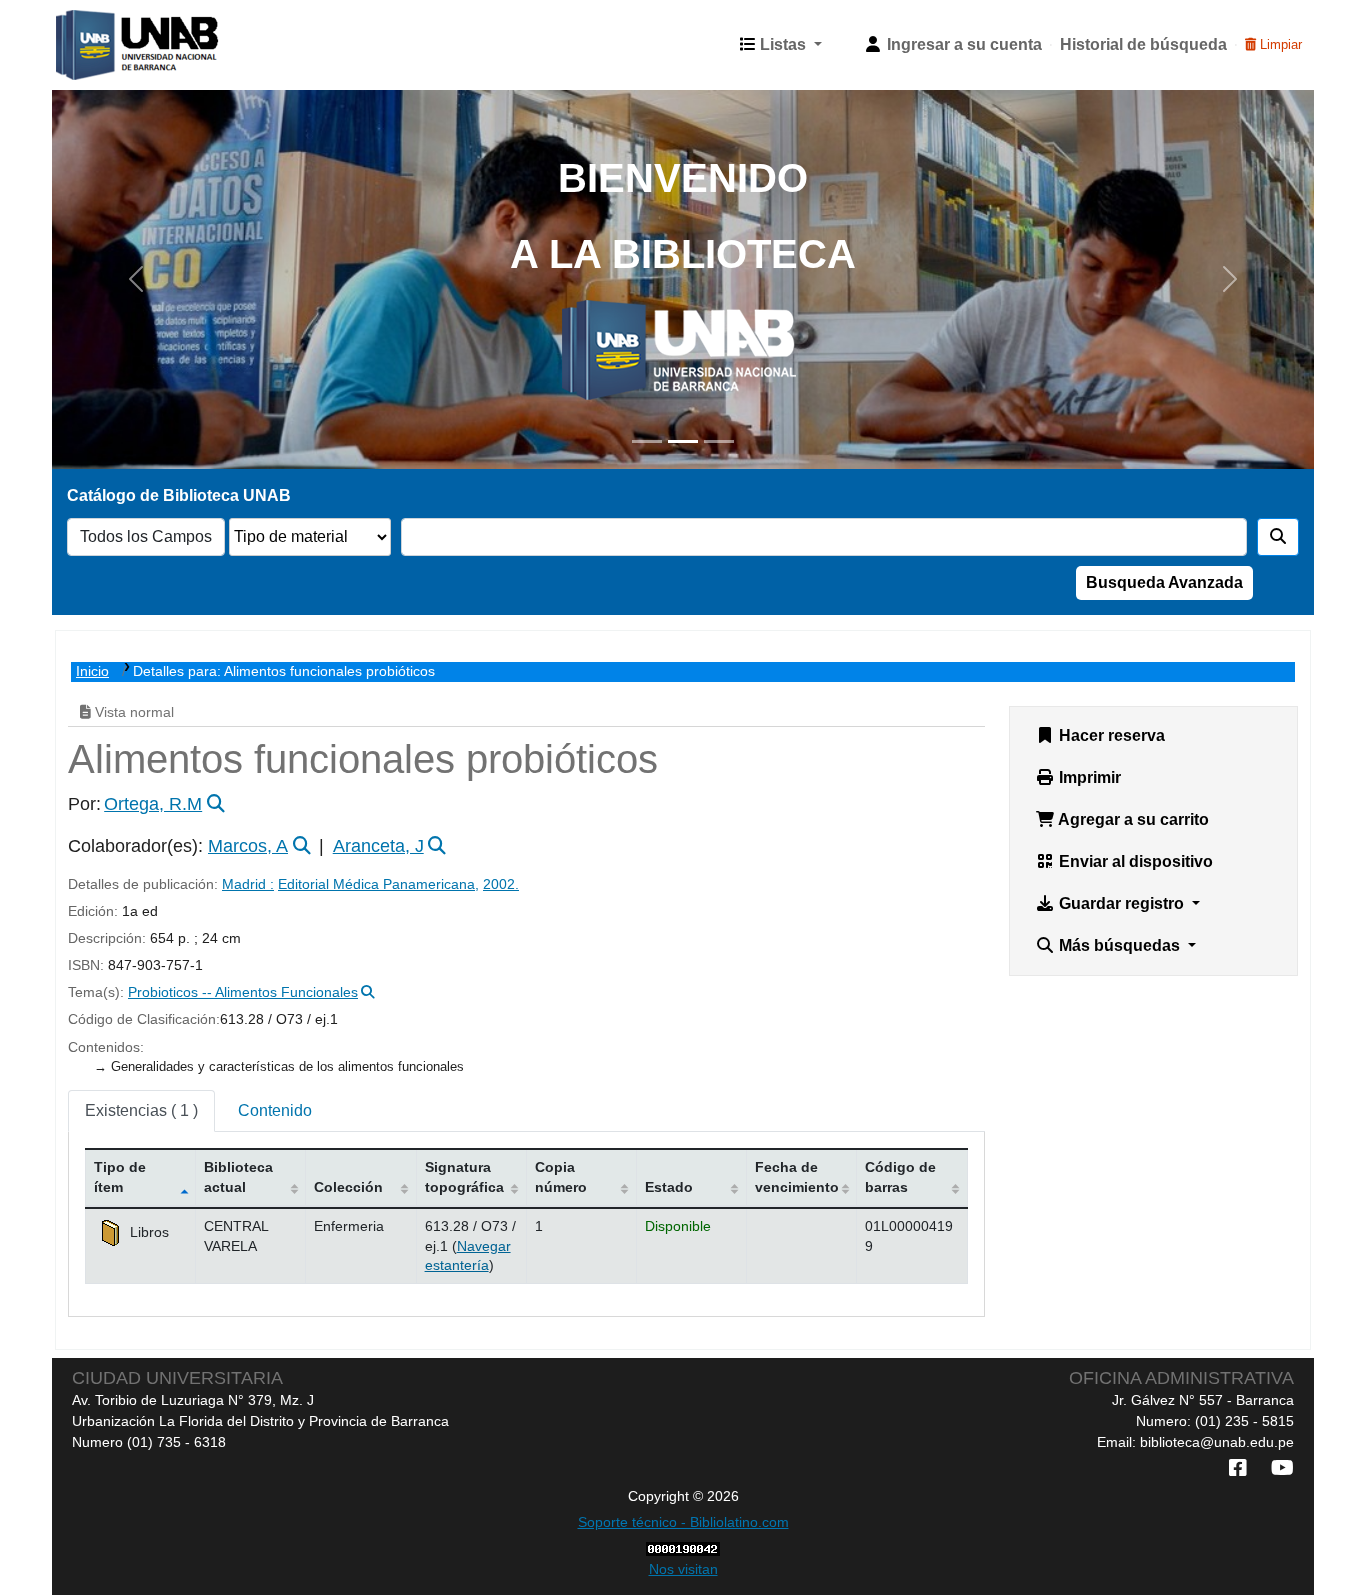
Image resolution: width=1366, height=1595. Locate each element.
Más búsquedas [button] (1119, 945)
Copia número (561, 1176)
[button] (781, 45)
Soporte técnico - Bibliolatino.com (683, 1522)
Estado (669, 1187)
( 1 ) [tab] (141, 1110)
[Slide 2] (683, 441)
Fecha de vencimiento (797, 1176)
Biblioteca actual (238, 1176)
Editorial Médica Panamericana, (378, 884)
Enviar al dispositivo (1134, 861)
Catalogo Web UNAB (106, 45)
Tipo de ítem (120, 1176)
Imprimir (1088, 777)
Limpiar (1279, 44)
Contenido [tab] (275, 1110)
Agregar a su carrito (1132, 819)
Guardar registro (1121, 903)
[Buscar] (1278, 537)
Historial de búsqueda (1143, 44)
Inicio (92, 671)
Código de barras (900, 1176)
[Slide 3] (719, 441)
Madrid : (248, 884)
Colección (348, 1187)
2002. (501, 884)
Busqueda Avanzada (1164, 582)
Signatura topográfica (464, 1176)
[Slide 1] (647, 441)
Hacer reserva (1110, 735)
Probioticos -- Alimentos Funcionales (243, 992)
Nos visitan (683, 1569)
